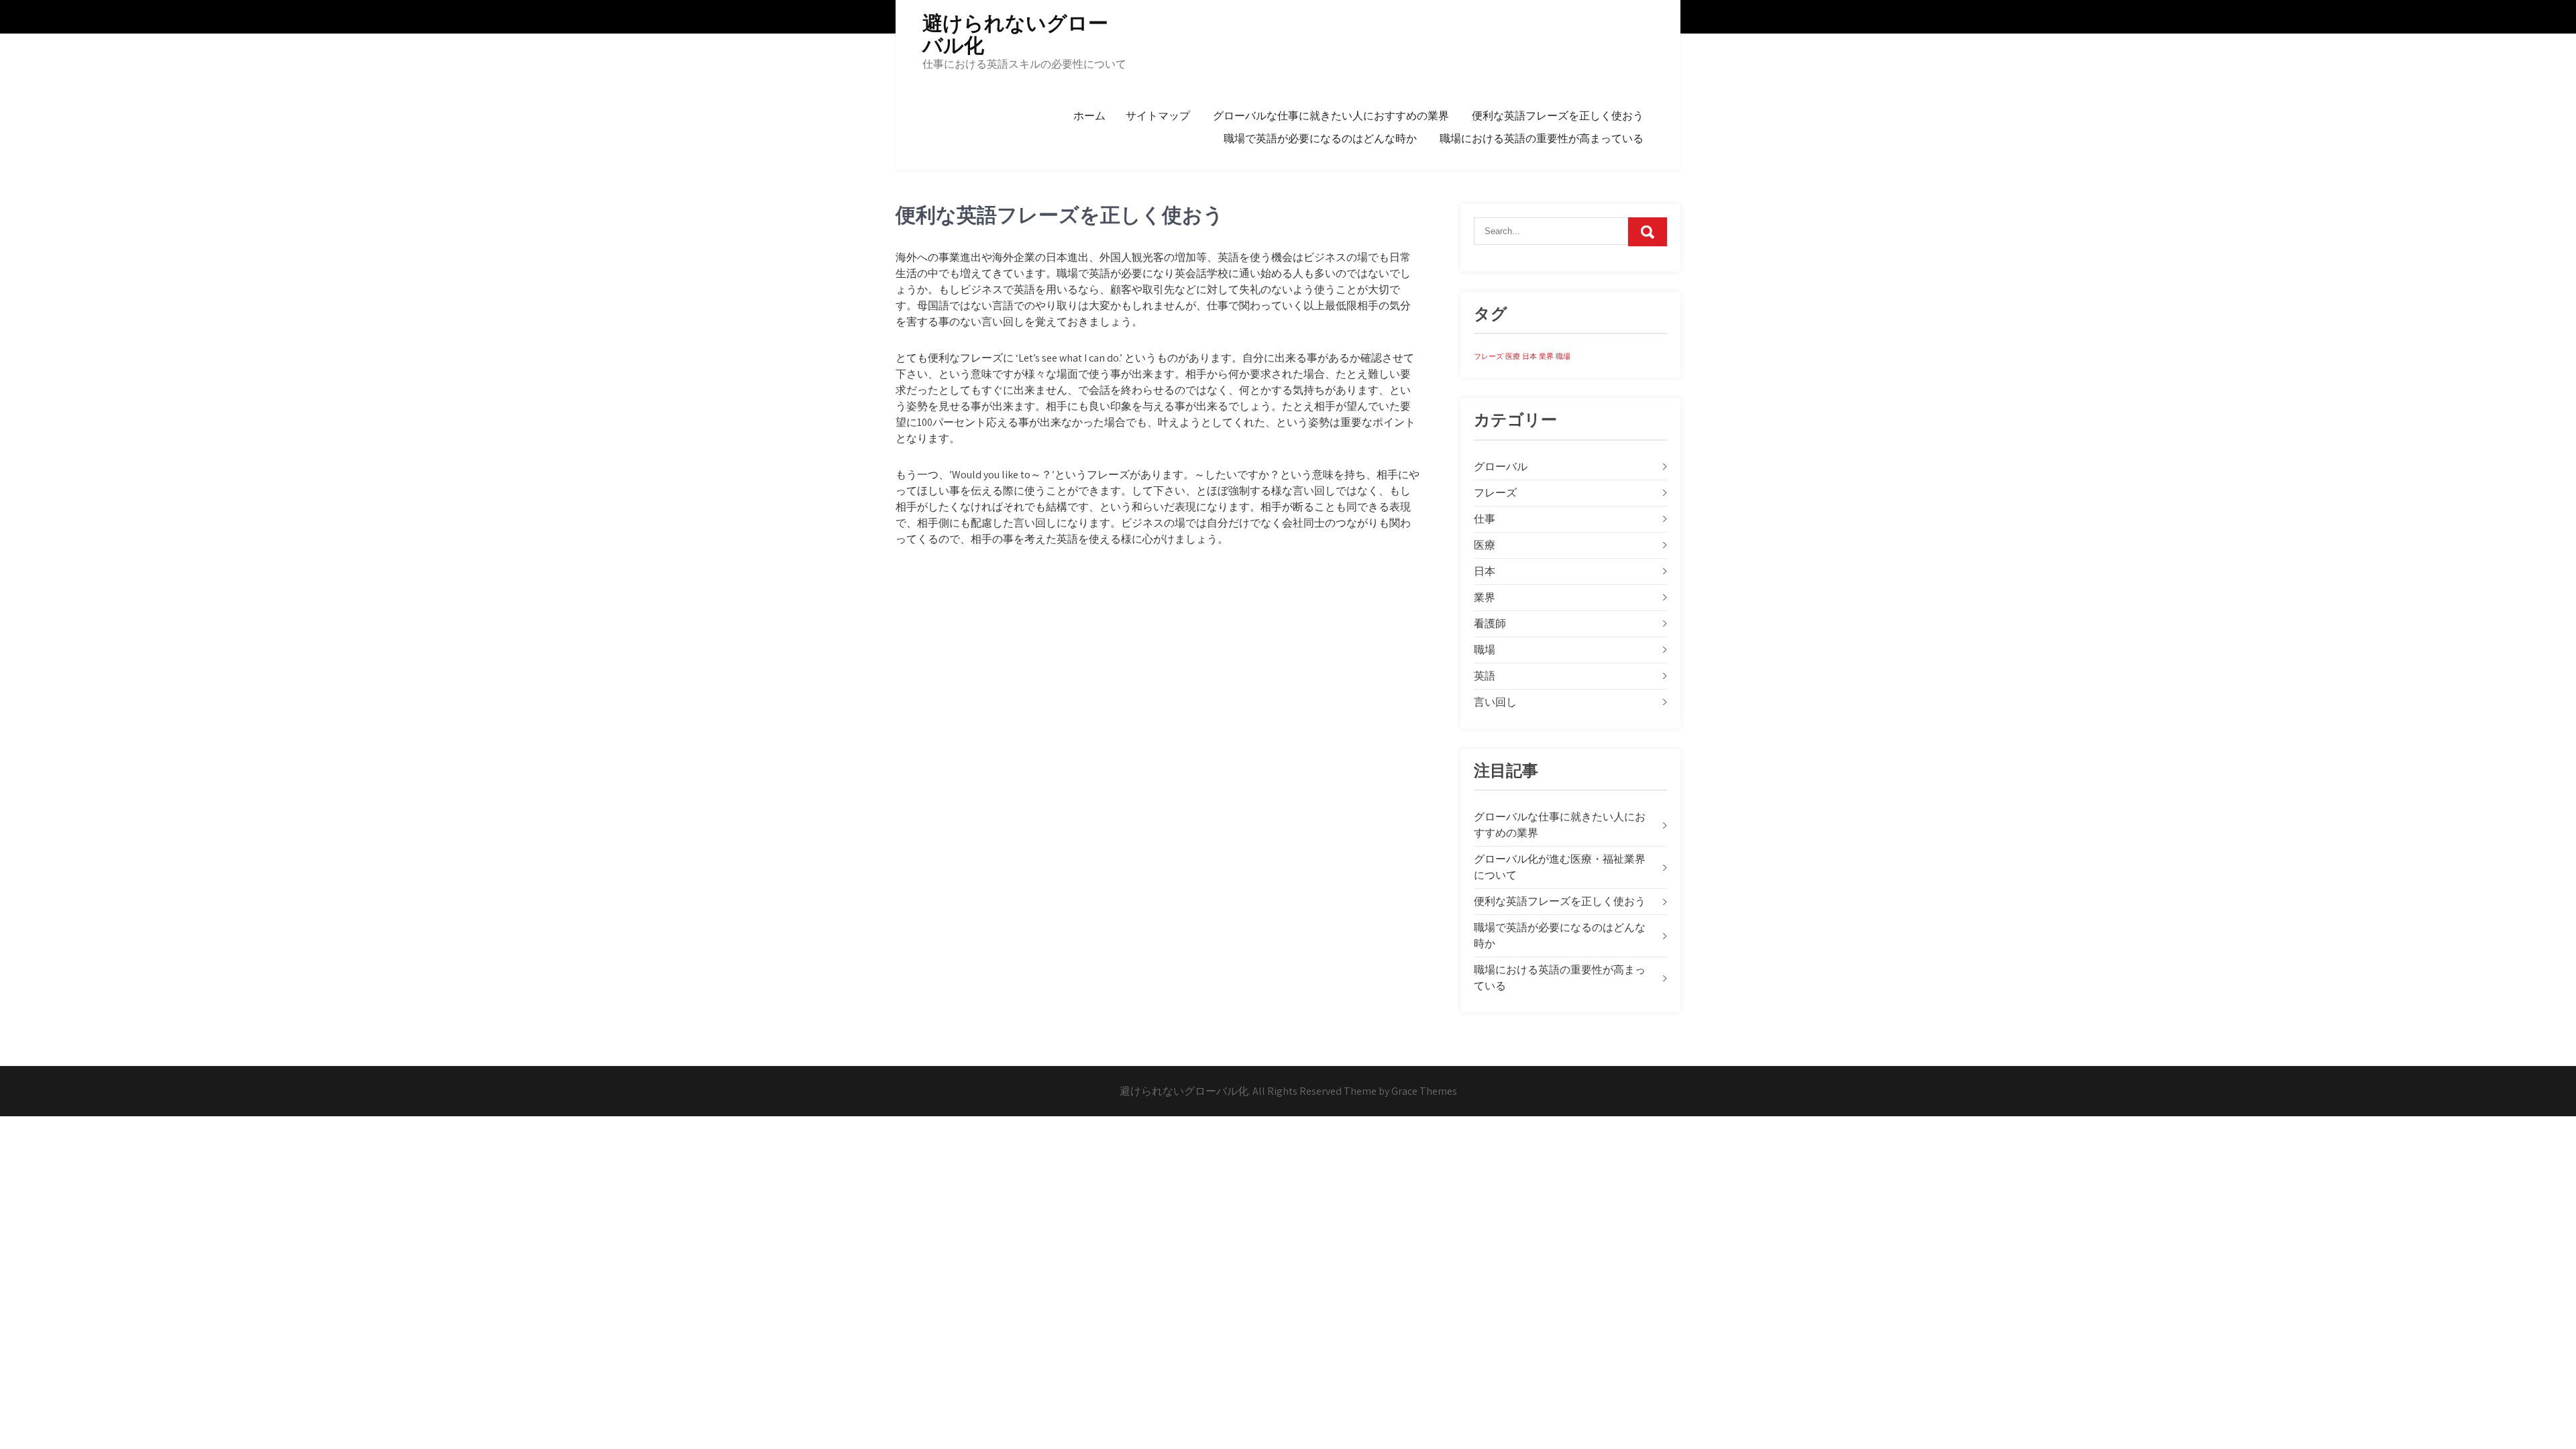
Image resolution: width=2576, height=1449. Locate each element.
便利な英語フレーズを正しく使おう (1558, 116)
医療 (1513, 356)
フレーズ (1489, 356)
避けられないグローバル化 (1015, 34)
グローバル (1501, 467)
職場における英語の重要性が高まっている (1542, 139)
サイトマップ (1158, 116)
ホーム (1089, 116)
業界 (1546, 356)
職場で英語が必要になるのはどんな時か (1320, 139)
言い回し (1495, 702)
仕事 (1485, 519)
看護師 (1490, 624)
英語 (1485, 676)
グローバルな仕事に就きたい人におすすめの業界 (1331, 116)
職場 (1563, 356)
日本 (1529, 356)
